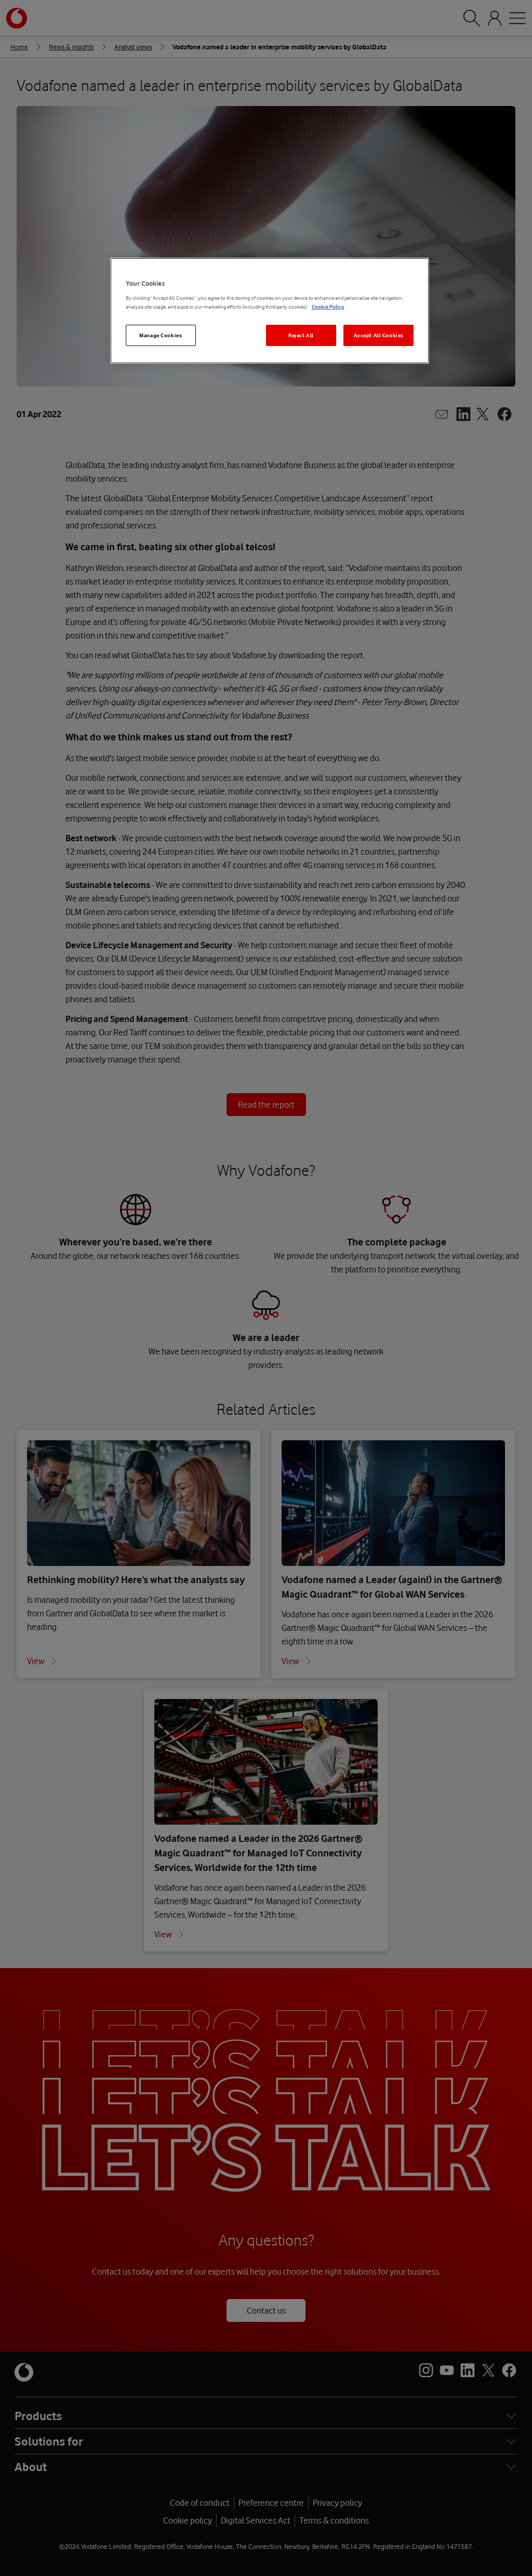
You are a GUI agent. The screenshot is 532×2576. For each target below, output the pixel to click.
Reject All (301, 335)
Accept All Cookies (379, 335)
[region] (270, 311)
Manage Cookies (161, 335)
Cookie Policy (328, 307)
